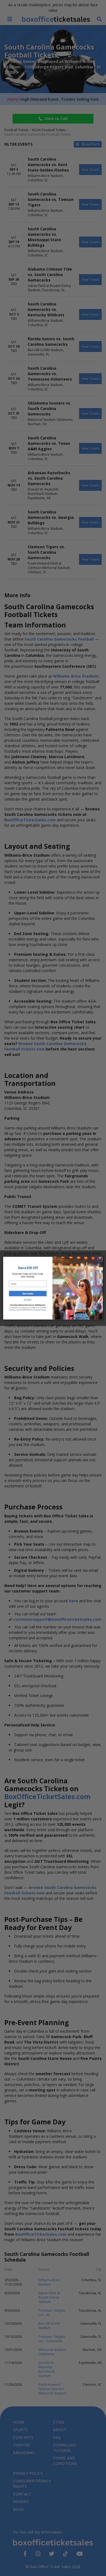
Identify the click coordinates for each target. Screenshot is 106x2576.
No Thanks (28, 1300)
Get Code (28, 1293)
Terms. (45, 1310)
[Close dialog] (100, 1259)
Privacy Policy (38, 1310)
